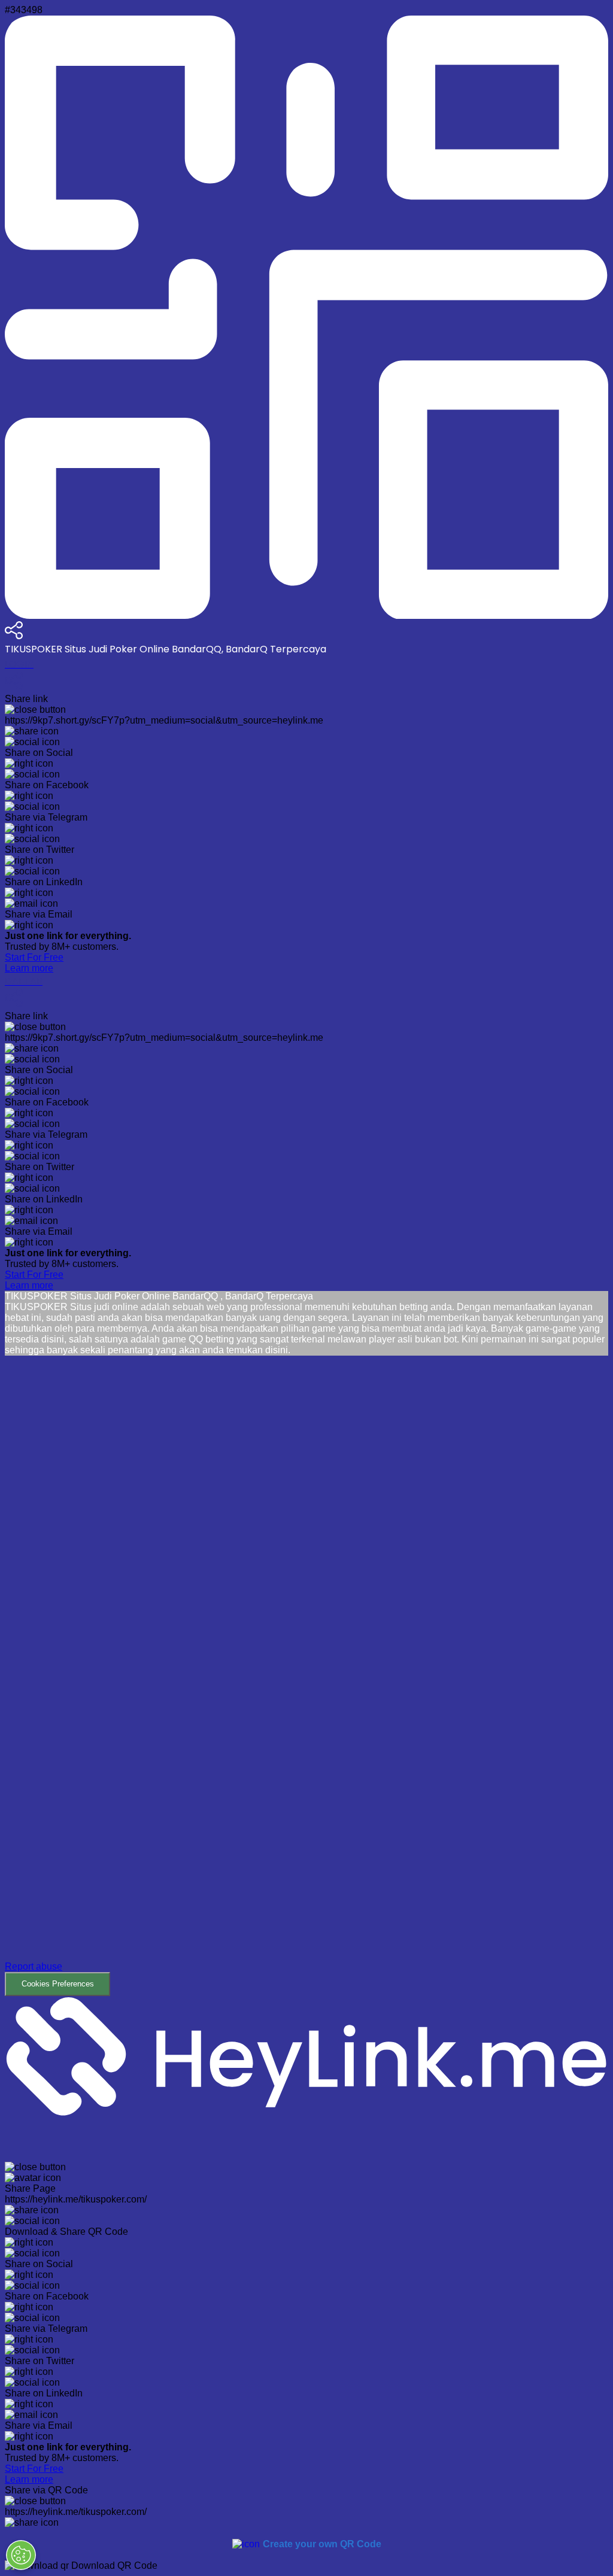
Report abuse (34, 1966)
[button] (306, 1676)
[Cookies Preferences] (21, 2555)
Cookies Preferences (58, 1984)
